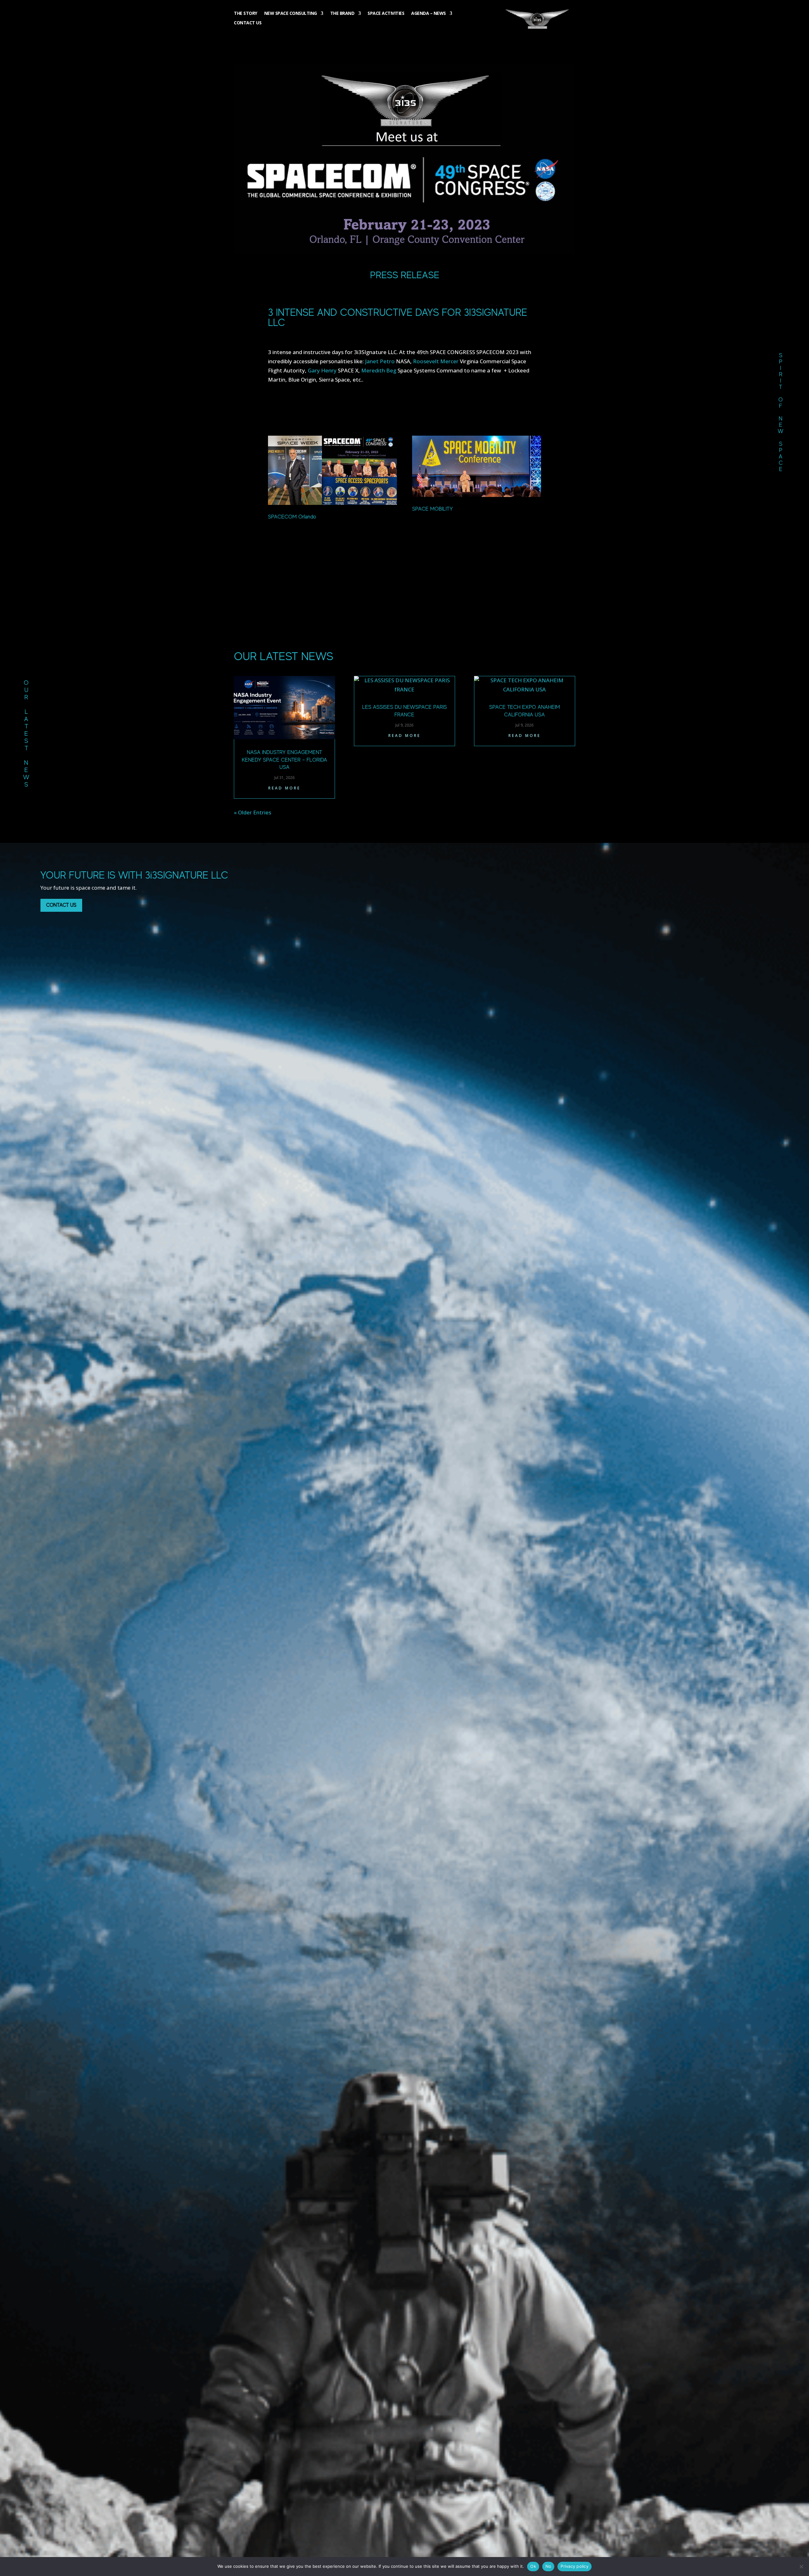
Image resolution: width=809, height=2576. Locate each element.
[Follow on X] (783, 143)
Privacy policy (575, 2566)
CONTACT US (61, 905)
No (548, 2566)
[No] (801, 2567)
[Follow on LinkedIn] (783, 125)
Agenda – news (429, 14)
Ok (533, 2566)
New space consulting (291, 14)
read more (284, 788)
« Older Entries (252, 812)
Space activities (386, 14)
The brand (342, 14)
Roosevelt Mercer (436, 361)
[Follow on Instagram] (783, 161)
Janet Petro (380, 361)
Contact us (248, 23)
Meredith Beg (379, 370)
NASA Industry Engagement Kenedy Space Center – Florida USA (284, 760)
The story (246, 14)
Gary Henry (322, 370)
